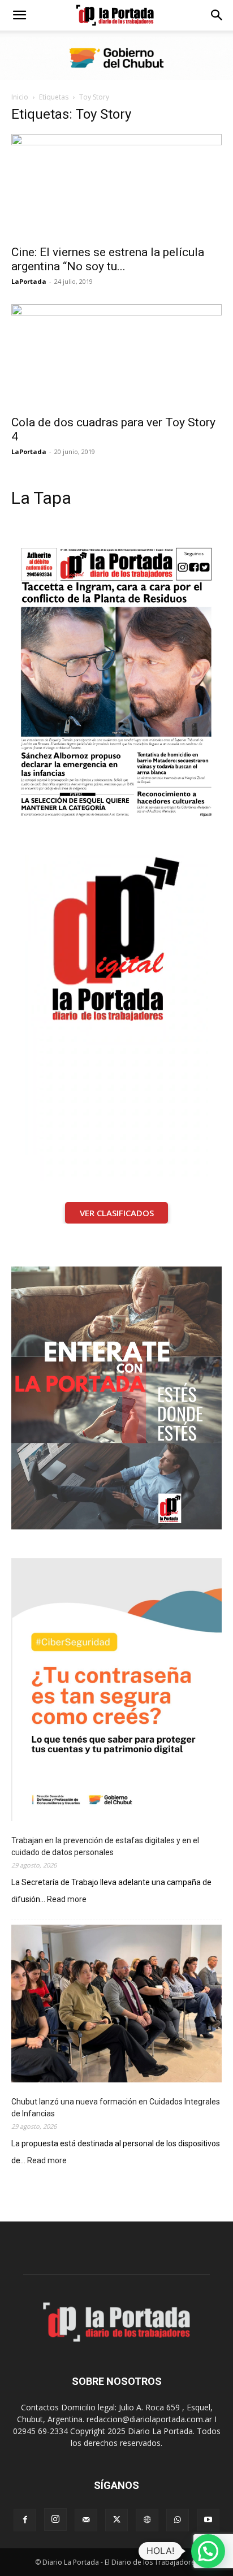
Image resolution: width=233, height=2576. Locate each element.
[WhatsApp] (178, 2520)
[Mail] (86, 2520)
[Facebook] (25, 2520)
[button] (19, 15)
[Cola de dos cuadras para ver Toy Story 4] (116, 356)
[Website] (147, 2520)
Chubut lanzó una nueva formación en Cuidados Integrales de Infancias (116, 2108)
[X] (116, 2520)
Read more (67, 1900)
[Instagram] (55, 2519)
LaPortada (29, 281)
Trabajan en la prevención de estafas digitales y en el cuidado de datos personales (105, 1846)
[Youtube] (208, 2520)
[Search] (217, 15)
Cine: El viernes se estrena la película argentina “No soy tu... (108, 259)
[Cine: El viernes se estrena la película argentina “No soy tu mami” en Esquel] (116, 186)
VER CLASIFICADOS (117, 1213)
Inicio (20, 97)
